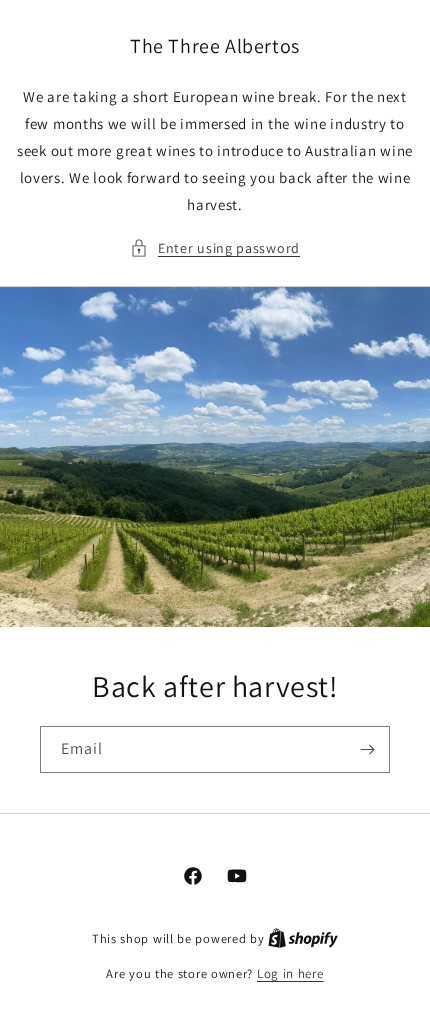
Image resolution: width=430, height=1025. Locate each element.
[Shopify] (303, 938)
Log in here (290, 973)
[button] (215, 248)
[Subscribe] (367, 749)
